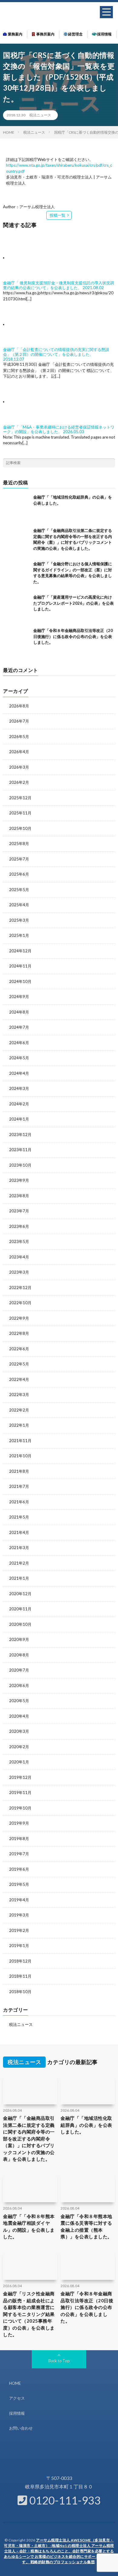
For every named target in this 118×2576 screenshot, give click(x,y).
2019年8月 (19, 1839)
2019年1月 (19, 1946)
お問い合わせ (21, 2428)
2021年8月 (19, 1471)
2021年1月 (19, 1578)
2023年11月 (20, 1150)
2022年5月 (19, 1364)
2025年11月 (20, 813)
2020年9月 (19, 1639)
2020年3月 (19, 1731)
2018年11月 (20, 1976)
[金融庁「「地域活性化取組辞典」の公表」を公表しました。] (17, 508)
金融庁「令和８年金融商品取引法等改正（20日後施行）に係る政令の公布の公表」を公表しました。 (73, 636)
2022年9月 (19, 1318)
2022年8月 (19, 1333)
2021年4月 (19, 1532)
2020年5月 (19, 1701)
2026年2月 (19, 782)
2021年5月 (19, 1517)
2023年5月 (19, 1241)
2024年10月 (20, 981)
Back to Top (59, 2361)
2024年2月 (19, 1104)
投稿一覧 (57, 215)
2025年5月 (19, 890)
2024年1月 (19, 1119)
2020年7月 (19, 1670)
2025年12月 (20, 798)
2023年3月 (19, 1272)
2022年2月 (19, 1410)
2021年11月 (20, 1441)
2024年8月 (19, 1012)
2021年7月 (19, 1486)
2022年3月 (19, 1395)
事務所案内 (45, 34)
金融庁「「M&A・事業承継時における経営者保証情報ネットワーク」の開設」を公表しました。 (59, 429)
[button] (106, 12)
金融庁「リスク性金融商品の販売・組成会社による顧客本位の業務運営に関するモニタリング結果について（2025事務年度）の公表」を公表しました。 (29, 2314)
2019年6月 (19, 1869)
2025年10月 (20, 828)
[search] (110, 463)
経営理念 (75, 34)
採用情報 (104, 34)
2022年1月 (19, 1425)
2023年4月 (19, 1257)
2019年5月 (19, 1884)
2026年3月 (19, 767)
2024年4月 (19, 1073)
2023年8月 (19, 1196)
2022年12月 (20, 1288)
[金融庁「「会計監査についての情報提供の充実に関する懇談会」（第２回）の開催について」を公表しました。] (31, 324)
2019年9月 (19, 1823)
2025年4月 (19, 905)
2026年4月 (19, 752)
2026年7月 (19, 721)
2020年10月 (20, 1624)
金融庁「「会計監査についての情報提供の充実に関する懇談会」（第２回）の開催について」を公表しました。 (56, 352)
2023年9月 (19, 1180)
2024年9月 (19, 997)
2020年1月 (19, 1762)
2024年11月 (20, 966)
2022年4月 (19, 1379)
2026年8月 (19, 706)
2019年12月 (20, 1777)
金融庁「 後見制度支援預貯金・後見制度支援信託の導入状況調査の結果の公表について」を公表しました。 (59, 285)
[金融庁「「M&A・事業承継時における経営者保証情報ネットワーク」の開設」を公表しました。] (31, 402)
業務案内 (15, 34)
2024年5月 (19, 1058)
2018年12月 (20, 1961)
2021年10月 (20, 1456)
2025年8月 (19, 844)
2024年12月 (20, 951)
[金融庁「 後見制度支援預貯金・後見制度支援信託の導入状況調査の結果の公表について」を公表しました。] (31, 258)
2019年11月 (20, 1793)
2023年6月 (19, 1226)
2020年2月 (19, 1747)
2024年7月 (19, 1027)
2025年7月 (19, 859)
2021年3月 (19, 1548)
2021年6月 (19, 1502)
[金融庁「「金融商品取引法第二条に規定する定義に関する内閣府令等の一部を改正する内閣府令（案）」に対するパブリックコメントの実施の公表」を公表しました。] (17, 541)
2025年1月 (19, 935)
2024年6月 (19, 1043)
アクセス (17, 2398)
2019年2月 (19, 1930)
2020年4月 (19, 1716)
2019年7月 (19, 1854)
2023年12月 (20, 1134)
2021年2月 (19, 1563)
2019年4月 (19, 1900)
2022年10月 (20, 1303)
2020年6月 (19, 1686)
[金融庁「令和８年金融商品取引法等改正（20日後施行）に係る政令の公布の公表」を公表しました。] (17, 641)
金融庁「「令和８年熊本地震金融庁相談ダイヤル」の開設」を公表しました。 (29, 2227)
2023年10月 (20, 1165)
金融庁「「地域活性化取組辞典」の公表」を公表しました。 (86, 2125)
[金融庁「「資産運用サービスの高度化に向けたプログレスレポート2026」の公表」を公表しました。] (17, 608)
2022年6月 (19, 1349)
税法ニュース (40, 115)
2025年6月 (19, 874)
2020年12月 (20, 1594)
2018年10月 (20, 1992)
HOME (15, 2383)
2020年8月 (19, 1655)
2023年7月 (19, 1211)
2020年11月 (20, 1609)
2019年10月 (20, 1808)
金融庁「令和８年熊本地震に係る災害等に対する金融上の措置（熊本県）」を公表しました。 (86, 2227)
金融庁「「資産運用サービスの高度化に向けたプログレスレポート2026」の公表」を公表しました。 (74, 603)
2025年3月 (19, 920)
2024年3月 (19, 1088)
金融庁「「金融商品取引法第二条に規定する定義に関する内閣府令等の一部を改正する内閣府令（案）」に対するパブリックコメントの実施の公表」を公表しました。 (29, 2138)
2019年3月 (19, 1915)
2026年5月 (19, 737)
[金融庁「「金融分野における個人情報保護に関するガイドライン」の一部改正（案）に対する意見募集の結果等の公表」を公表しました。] (17, 575)
